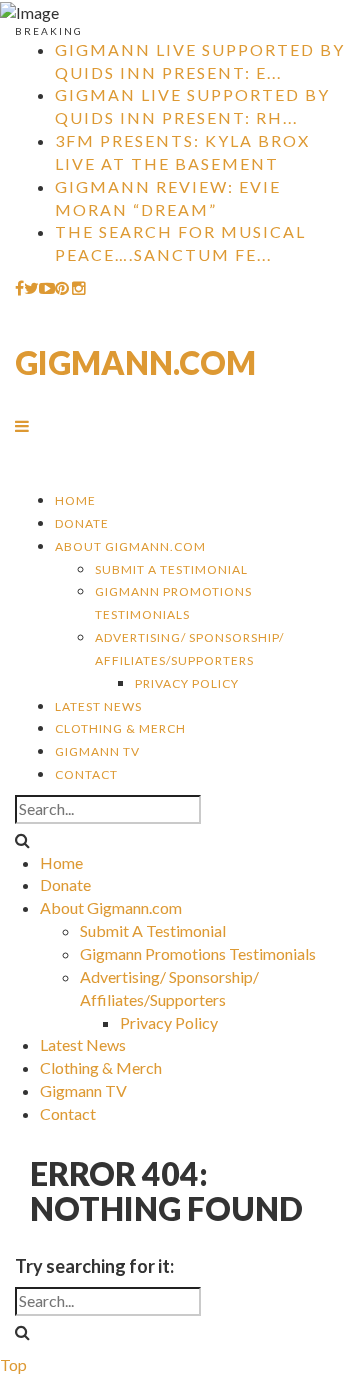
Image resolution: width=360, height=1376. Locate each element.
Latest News (98, 706)
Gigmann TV (97, 751)
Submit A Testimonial (171, 569)
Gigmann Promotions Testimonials (198, 953)
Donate (82, 523)
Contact (86, 774)
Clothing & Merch (120, 728)
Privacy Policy (187, 683)
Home (75, 500)
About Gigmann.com (130, 546)
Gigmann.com (135, 362)
